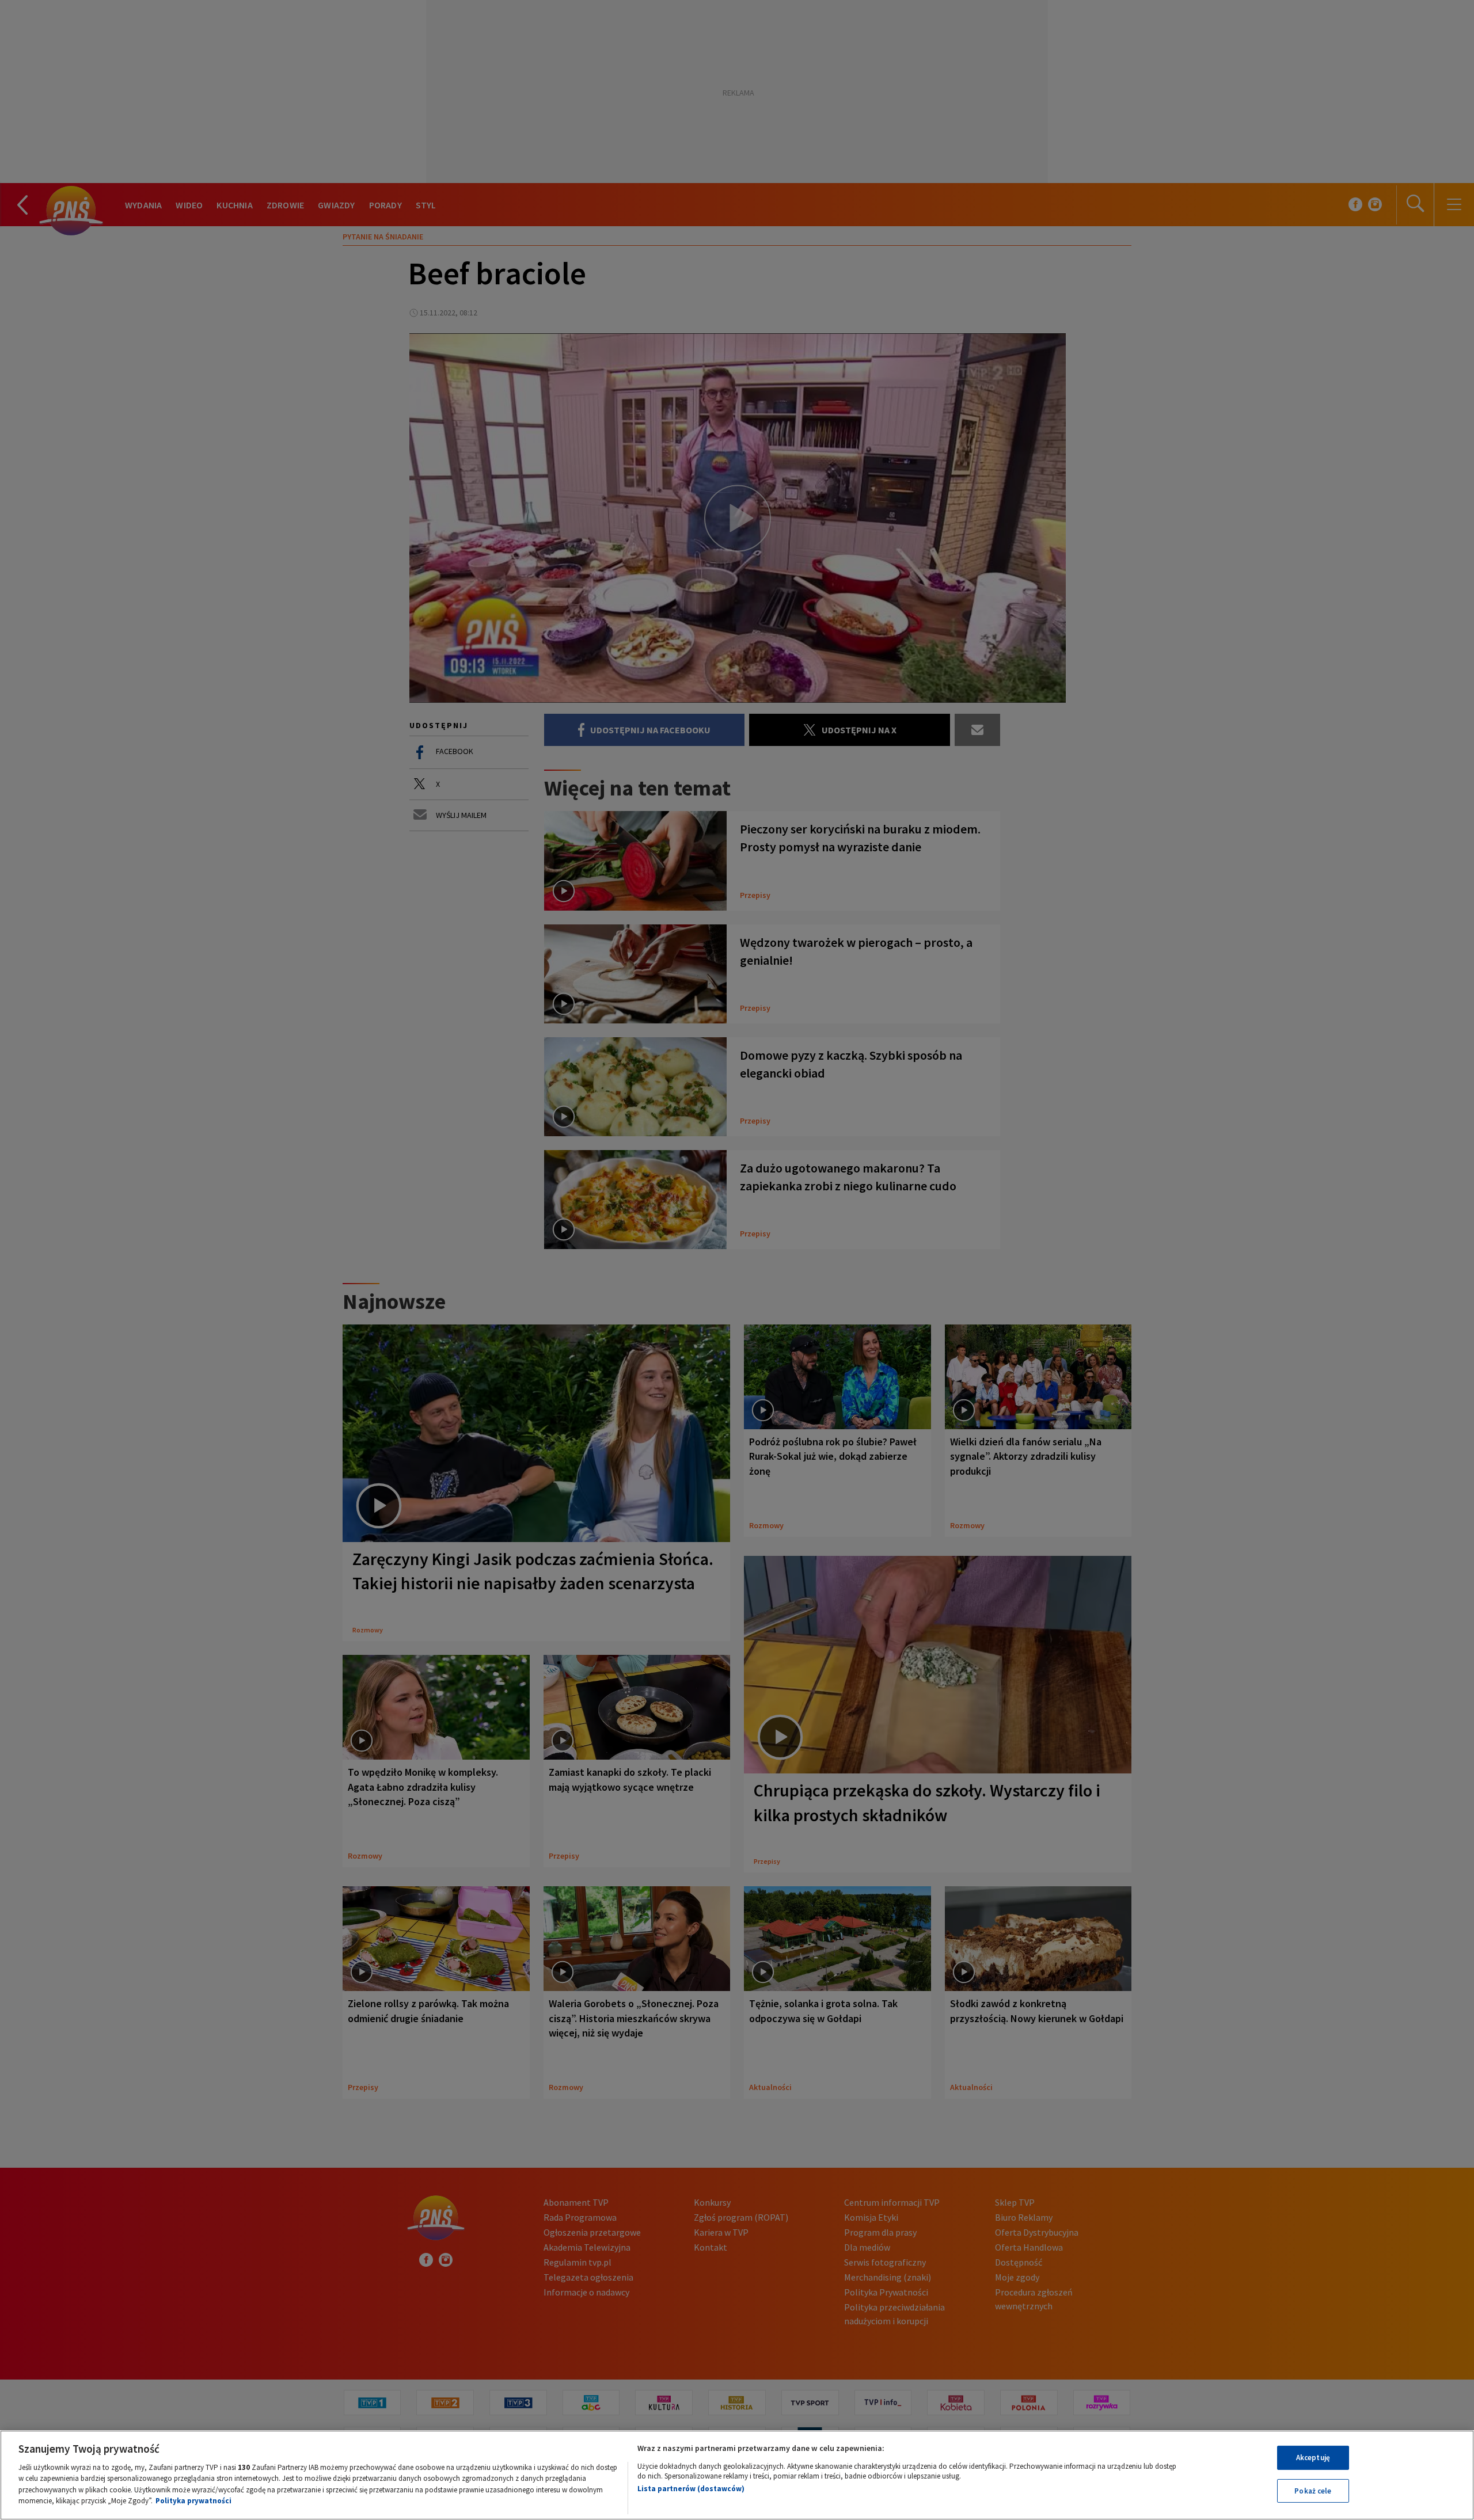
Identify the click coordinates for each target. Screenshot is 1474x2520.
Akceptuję (1313, 2458)
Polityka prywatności (193, 2501)
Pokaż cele (1313, 2490)
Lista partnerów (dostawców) (691, 2489)
